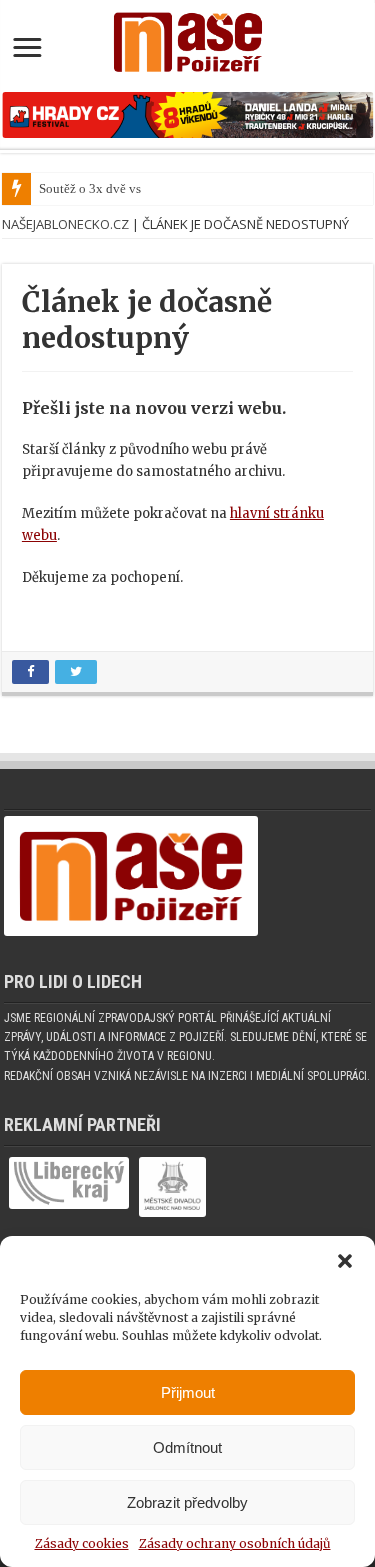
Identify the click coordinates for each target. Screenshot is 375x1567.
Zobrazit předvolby (187, 1502)
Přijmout (188, 1392)
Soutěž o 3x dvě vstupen (105, 188)
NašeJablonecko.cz (65, 224)
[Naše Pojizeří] (187, 38)
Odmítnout (187, 1447)
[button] (345, 1261)
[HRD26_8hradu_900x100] (187, 114)
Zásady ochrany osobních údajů (235, 1543)
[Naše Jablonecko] (131, 885)
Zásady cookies (82, 1543)
